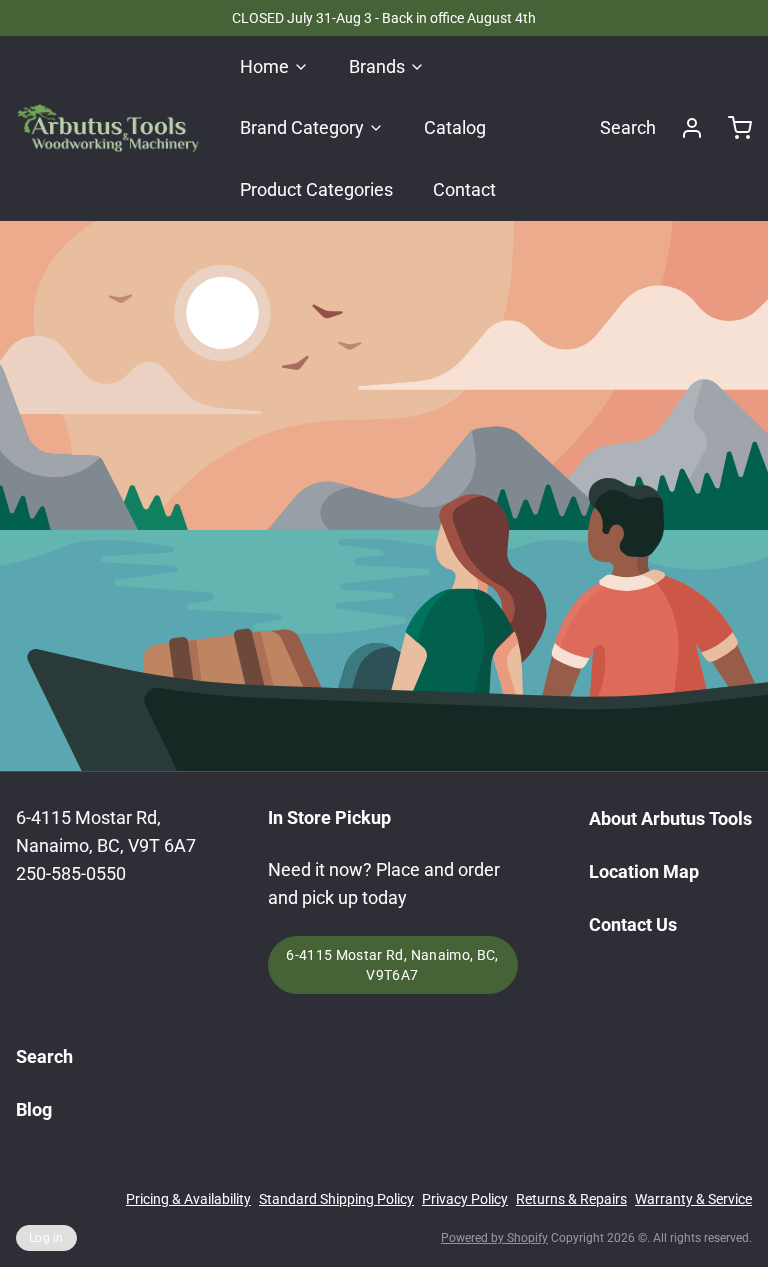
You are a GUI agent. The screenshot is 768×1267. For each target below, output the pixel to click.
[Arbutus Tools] (108, 128)
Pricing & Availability (188, 1199)
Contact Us (633, 924)
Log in (46, 1238)
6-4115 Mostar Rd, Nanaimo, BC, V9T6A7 (392, 965)
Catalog (455, 127)
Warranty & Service (693, 1199)
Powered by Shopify (494, 1238)
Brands (377, 66)
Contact (464, 189)
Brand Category (302, 127)
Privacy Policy (465, 1199)
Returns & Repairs (571, 1199)
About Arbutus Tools (670, 818)
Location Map (644, 871)
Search (628, 127)
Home (264, 66)
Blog (34, 1109)
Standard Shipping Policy (336, 1199)
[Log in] (684, 128)
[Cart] (732, 128)
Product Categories (316, 189)
